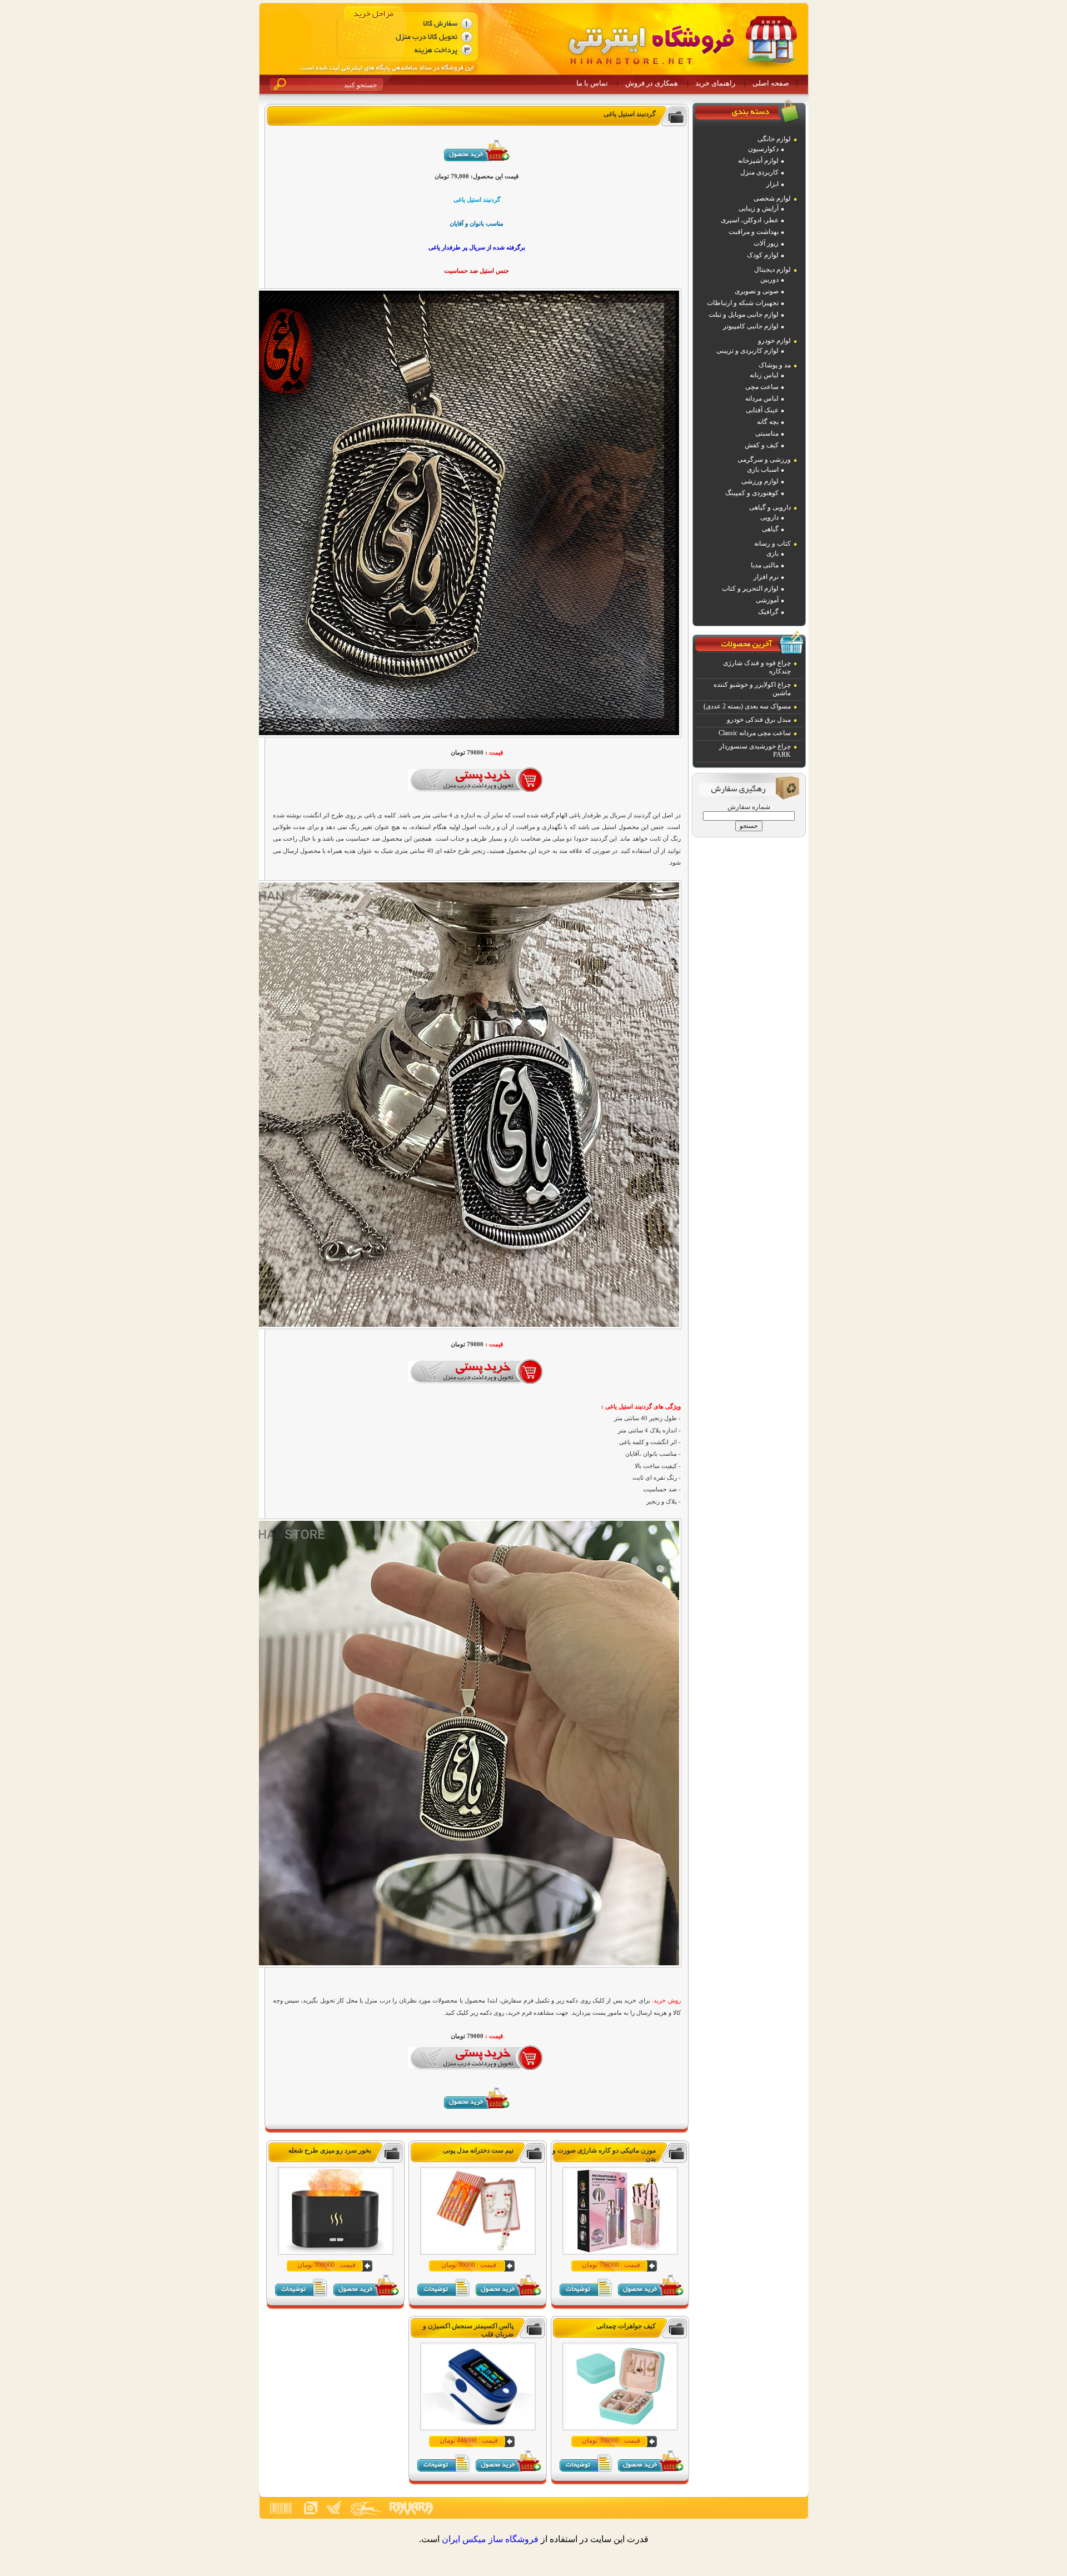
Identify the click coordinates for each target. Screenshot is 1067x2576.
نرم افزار (766, 577)
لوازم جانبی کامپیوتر (751, 326)
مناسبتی (767, 433)
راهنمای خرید (715, 83)
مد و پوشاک (775, 365)
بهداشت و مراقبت (754, 232)
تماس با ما (592, 83)
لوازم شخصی (772, 198)
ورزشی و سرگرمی (764, 460)
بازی (772, 553)
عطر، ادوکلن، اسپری (750, 220)
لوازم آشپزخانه (758, 161)
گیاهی (770, 529)
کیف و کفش (762, 445)
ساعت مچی (762, 387)
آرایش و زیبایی (759, 208)
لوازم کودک (763, 255)
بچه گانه (768, 422)
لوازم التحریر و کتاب (750, 588)
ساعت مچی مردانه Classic (755, 733)
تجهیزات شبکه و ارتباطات (743, 303)
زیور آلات (766, 243)
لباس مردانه (762, 398)
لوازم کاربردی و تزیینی (747, 351)
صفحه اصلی (771, 83)
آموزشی (767, 600)
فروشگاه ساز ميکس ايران (490, 2539)
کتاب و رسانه (772, 543)
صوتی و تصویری (757, 291)
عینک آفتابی (762, 410)
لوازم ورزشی (760, 481)
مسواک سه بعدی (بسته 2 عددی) (747, 706)
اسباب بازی (763, 470)
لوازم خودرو (774, 341)
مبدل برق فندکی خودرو (759, 720)
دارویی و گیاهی (770, 507)
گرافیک (768, 612)
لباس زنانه (764, 375)
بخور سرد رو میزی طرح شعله (330, 2150)
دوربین (769, 279)
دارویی (769, 517)
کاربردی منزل (759, 172)
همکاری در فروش (652, 83)
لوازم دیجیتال (772, 269)
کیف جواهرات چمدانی (626, 2326)
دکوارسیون (763, 149)
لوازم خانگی (774, 139)
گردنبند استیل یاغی (630, 114)
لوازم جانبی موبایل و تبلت (744, 314)
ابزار (772, 184)
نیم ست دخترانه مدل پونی (478, 2150)
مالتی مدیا (765, 565)
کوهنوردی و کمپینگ (752, 493)
